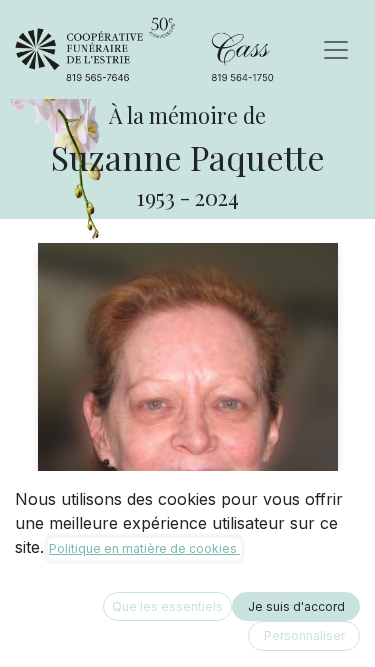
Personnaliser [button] (304, 635)
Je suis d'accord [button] (296, 606)
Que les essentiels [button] (167, 606)
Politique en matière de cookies (144, 548)
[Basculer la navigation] (336, 50)
